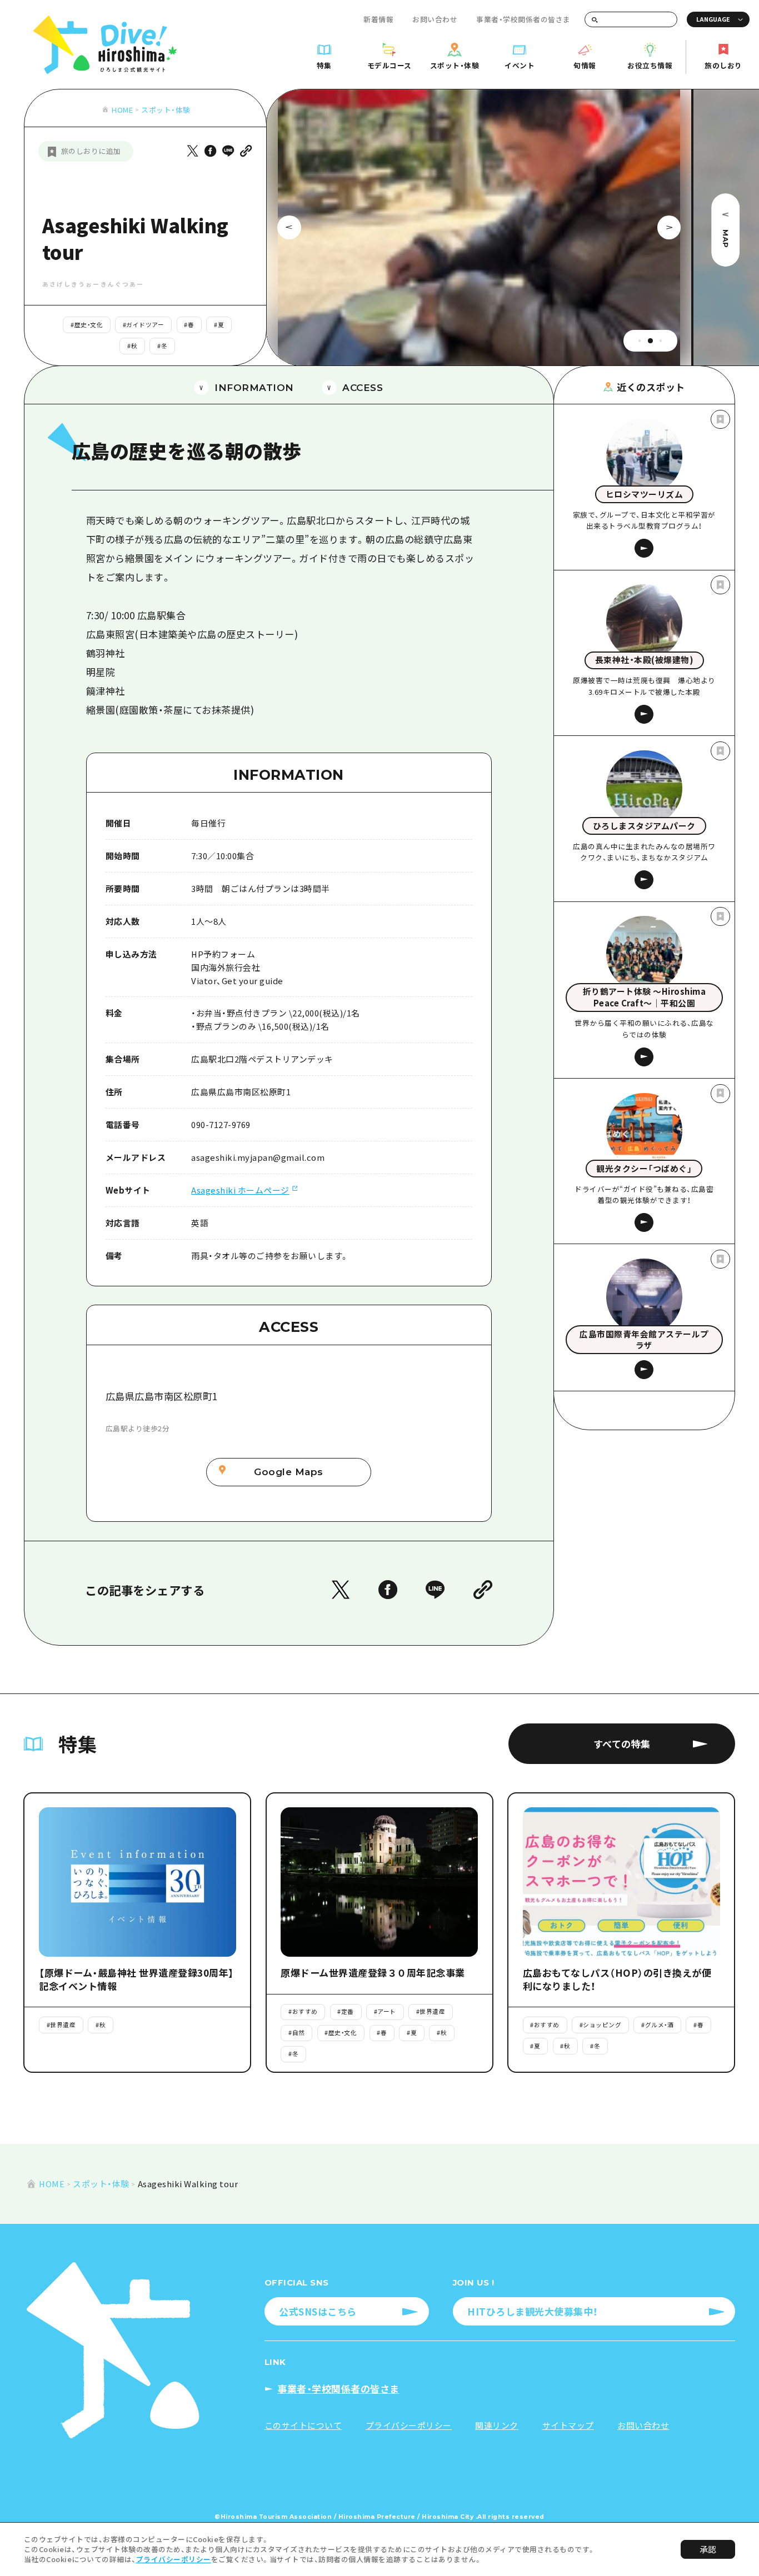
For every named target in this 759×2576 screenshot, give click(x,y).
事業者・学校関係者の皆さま (523, 19)
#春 (189, 325)
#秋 (132, 346)
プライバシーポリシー (174, 2559)
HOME (122, 110)
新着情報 (378, 19)
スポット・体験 (166, 110)
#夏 (219, 325)
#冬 (162, 346)
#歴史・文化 (87, 325)
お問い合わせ (435, 19)
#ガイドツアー (144, 325)
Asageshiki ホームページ (240, 1190)
